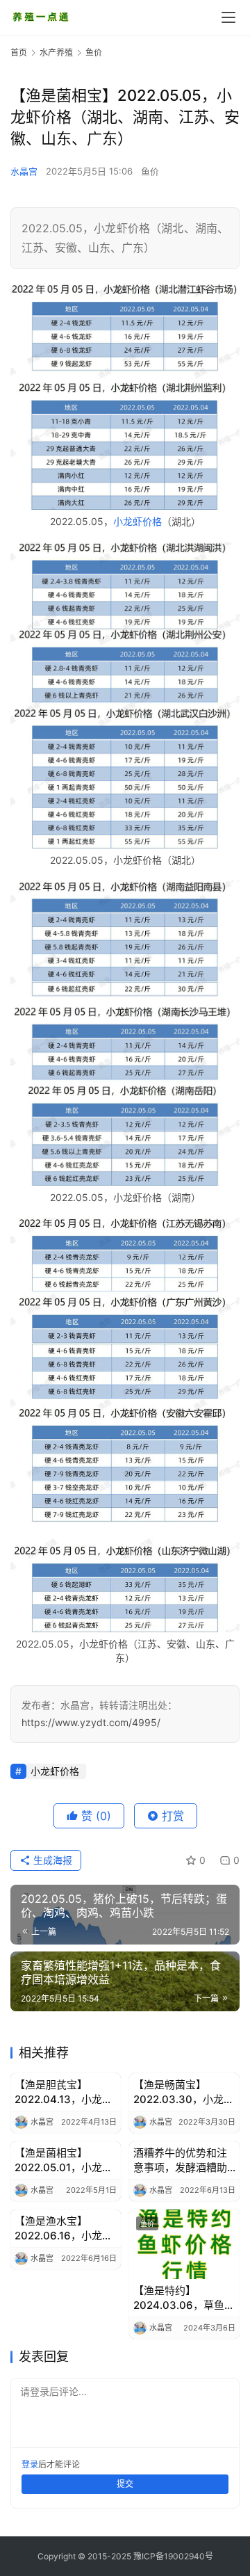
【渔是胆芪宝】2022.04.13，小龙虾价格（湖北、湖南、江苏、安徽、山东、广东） (64, 2092)
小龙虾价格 (137, 521)
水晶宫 (24, 171)
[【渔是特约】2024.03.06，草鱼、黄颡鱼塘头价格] (184, 2244)
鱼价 (150, 171)
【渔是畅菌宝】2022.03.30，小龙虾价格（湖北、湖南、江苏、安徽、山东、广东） (184, 2092)
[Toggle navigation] (228, 17)
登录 (30, 2464)
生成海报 (51, 1860)
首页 (19, 53)
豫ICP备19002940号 (173, 2556)
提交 (125, 2484)
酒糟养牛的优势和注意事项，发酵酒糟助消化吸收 (180, 2160)
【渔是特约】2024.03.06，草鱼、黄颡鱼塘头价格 (184, 2298)
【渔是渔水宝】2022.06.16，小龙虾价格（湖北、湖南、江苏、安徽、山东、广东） (64, 2229)
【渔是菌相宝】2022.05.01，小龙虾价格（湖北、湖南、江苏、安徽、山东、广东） (64, 2160)
